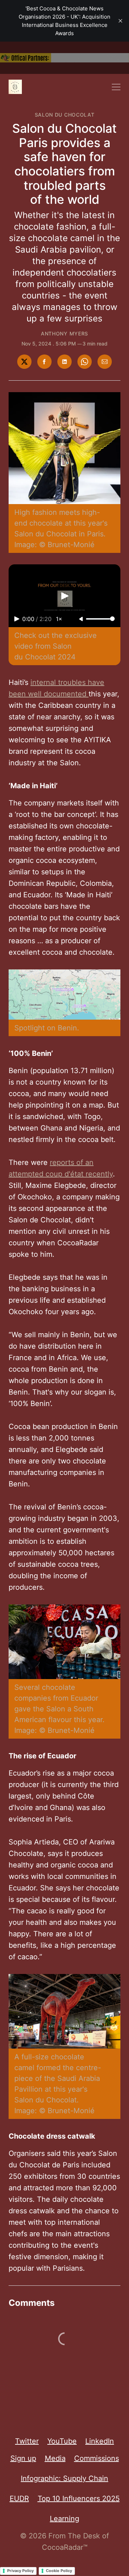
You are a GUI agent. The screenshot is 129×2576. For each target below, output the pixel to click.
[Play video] (64, 596)
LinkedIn (100, 2441)
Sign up (23, 2458)
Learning (64, 2519)
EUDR (19, 2499)
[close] (120, 21)
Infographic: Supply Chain (64, 2478)
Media (55, 2458)
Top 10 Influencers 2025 (79, 2499)
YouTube (62, 2441)
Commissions (97, 2458)
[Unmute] (82, 619)
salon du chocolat (65, 115)
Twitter (27, 2441)
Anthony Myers (64, 333)
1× (59, 619)
